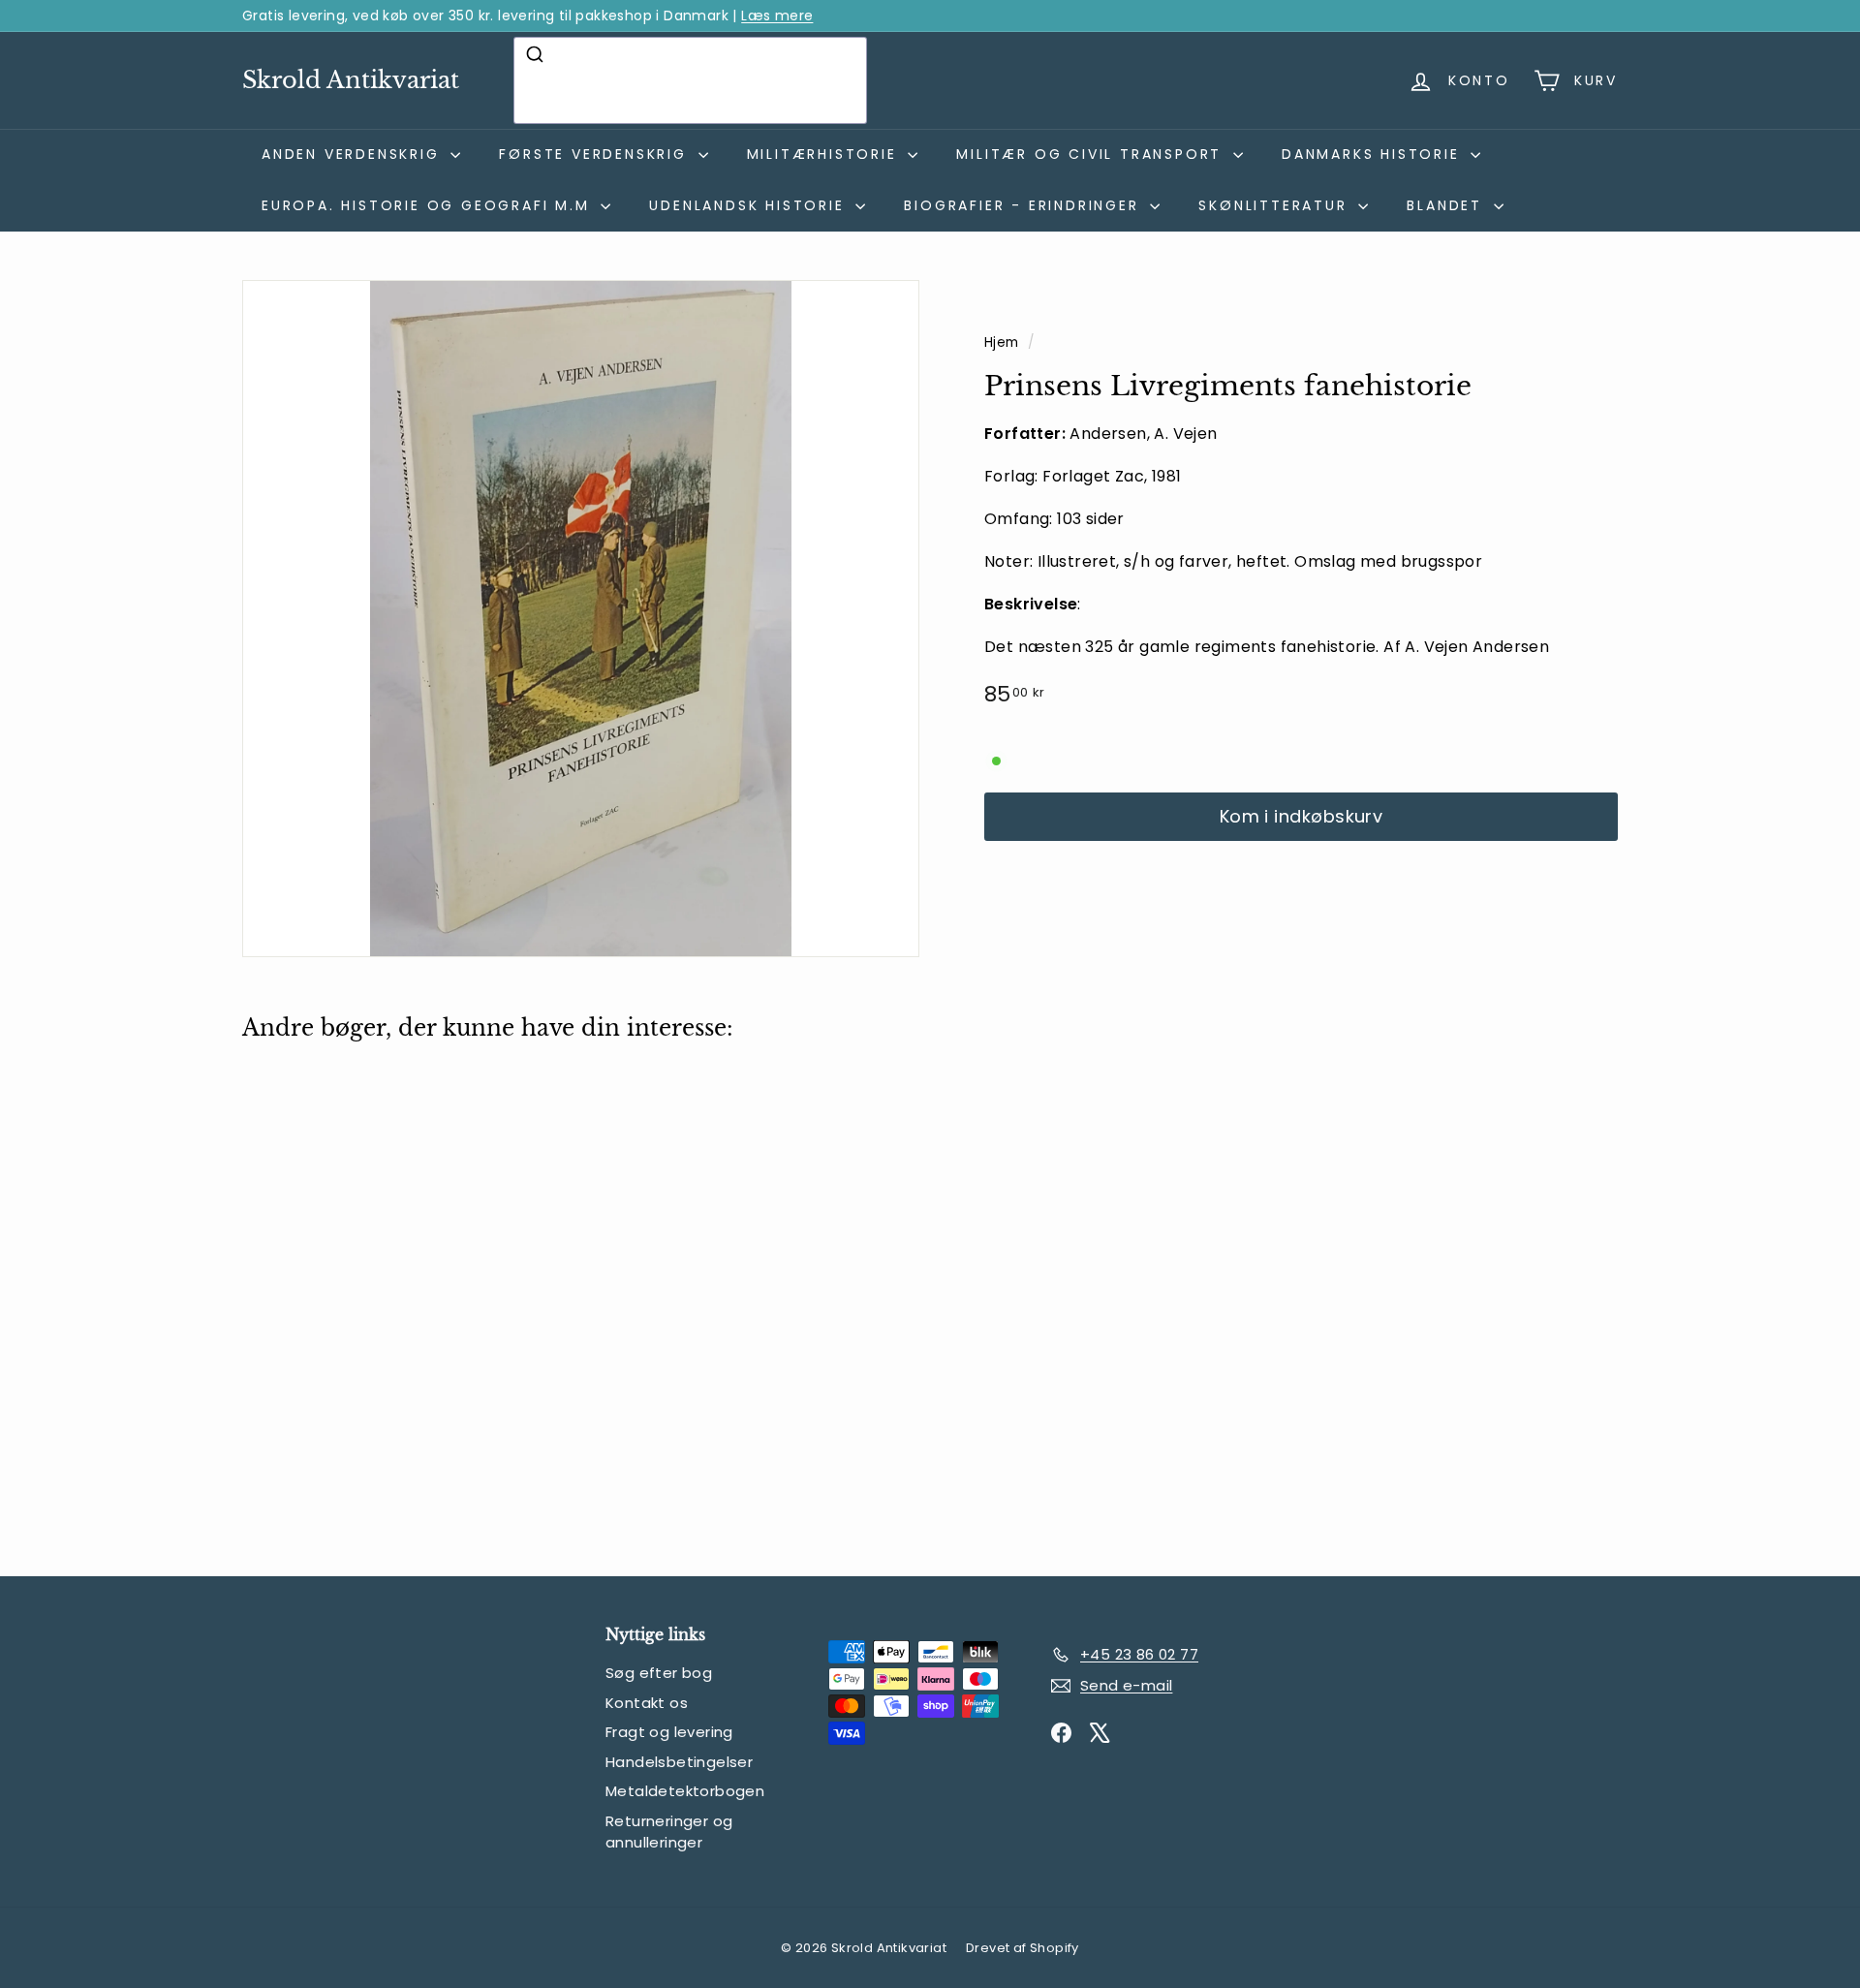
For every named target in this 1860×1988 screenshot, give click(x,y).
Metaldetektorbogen (685, 1791)
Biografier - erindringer (1024, 205)
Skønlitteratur (1276, 205)
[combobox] (690, 80)
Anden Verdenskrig (354, 154)
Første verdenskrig (596, 154)
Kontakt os (647, 1703)
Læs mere (777, 16)
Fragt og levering (669, 1732)
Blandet (1447, 205)
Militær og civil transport (1092, 154)
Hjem (1004, 342)
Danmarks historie (1374, 154)
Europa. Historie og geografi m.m (429, 205)
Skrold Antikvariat (351, 80)
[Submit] (537, 54)
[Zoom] (581, 619)
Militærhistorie (825, 154)
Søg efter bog (659, 1673)
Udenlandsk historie (750, 205)
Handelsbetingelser (679, 1762)
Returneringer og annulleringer (669, 1832)
